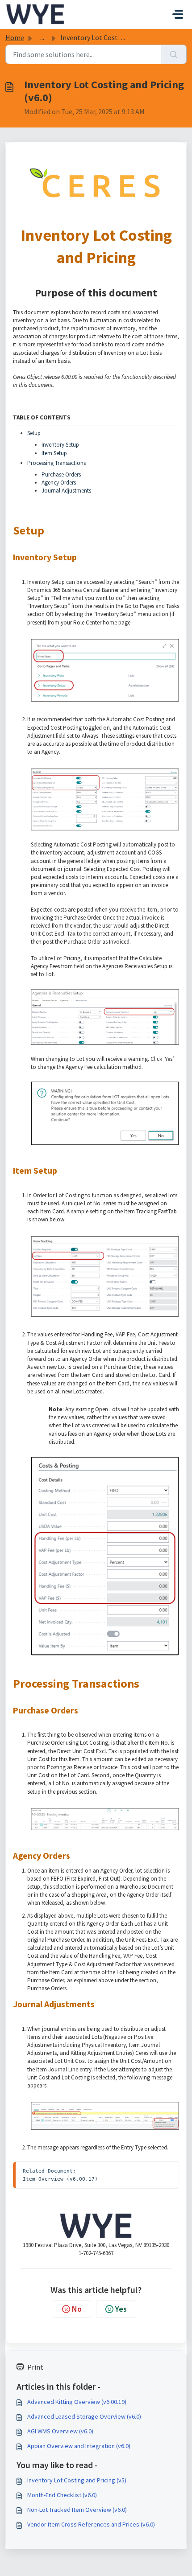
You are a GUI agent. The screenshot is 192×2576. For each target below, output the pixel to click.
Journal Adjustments (66, 491)
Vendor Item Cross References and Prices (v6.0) (91, 2524)
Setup (34, 433)
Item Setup (54, 453)
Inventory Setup (60, 445)
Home (15, 37)
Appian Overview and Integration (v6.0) (79, 2446)
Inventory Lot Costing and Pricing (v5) (77, 2480)
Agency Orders (59, 483)
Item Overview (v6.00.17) (60, 2179)
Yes (121, 2309)
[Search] (174, 54)
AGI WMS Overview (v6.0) (60, 2431)
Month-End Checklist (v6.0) (62, 2495)
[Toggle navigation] (178, 14)
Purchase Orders (61, 475)
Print (35, 2367)
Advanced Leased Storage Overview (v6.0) (84, 2416)
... (42, 37)
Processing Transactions (56, 463)
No (77, 2309)
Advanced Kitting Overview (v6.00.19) (77, 2402)
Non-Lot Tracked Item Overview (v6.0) (77, 2510)
